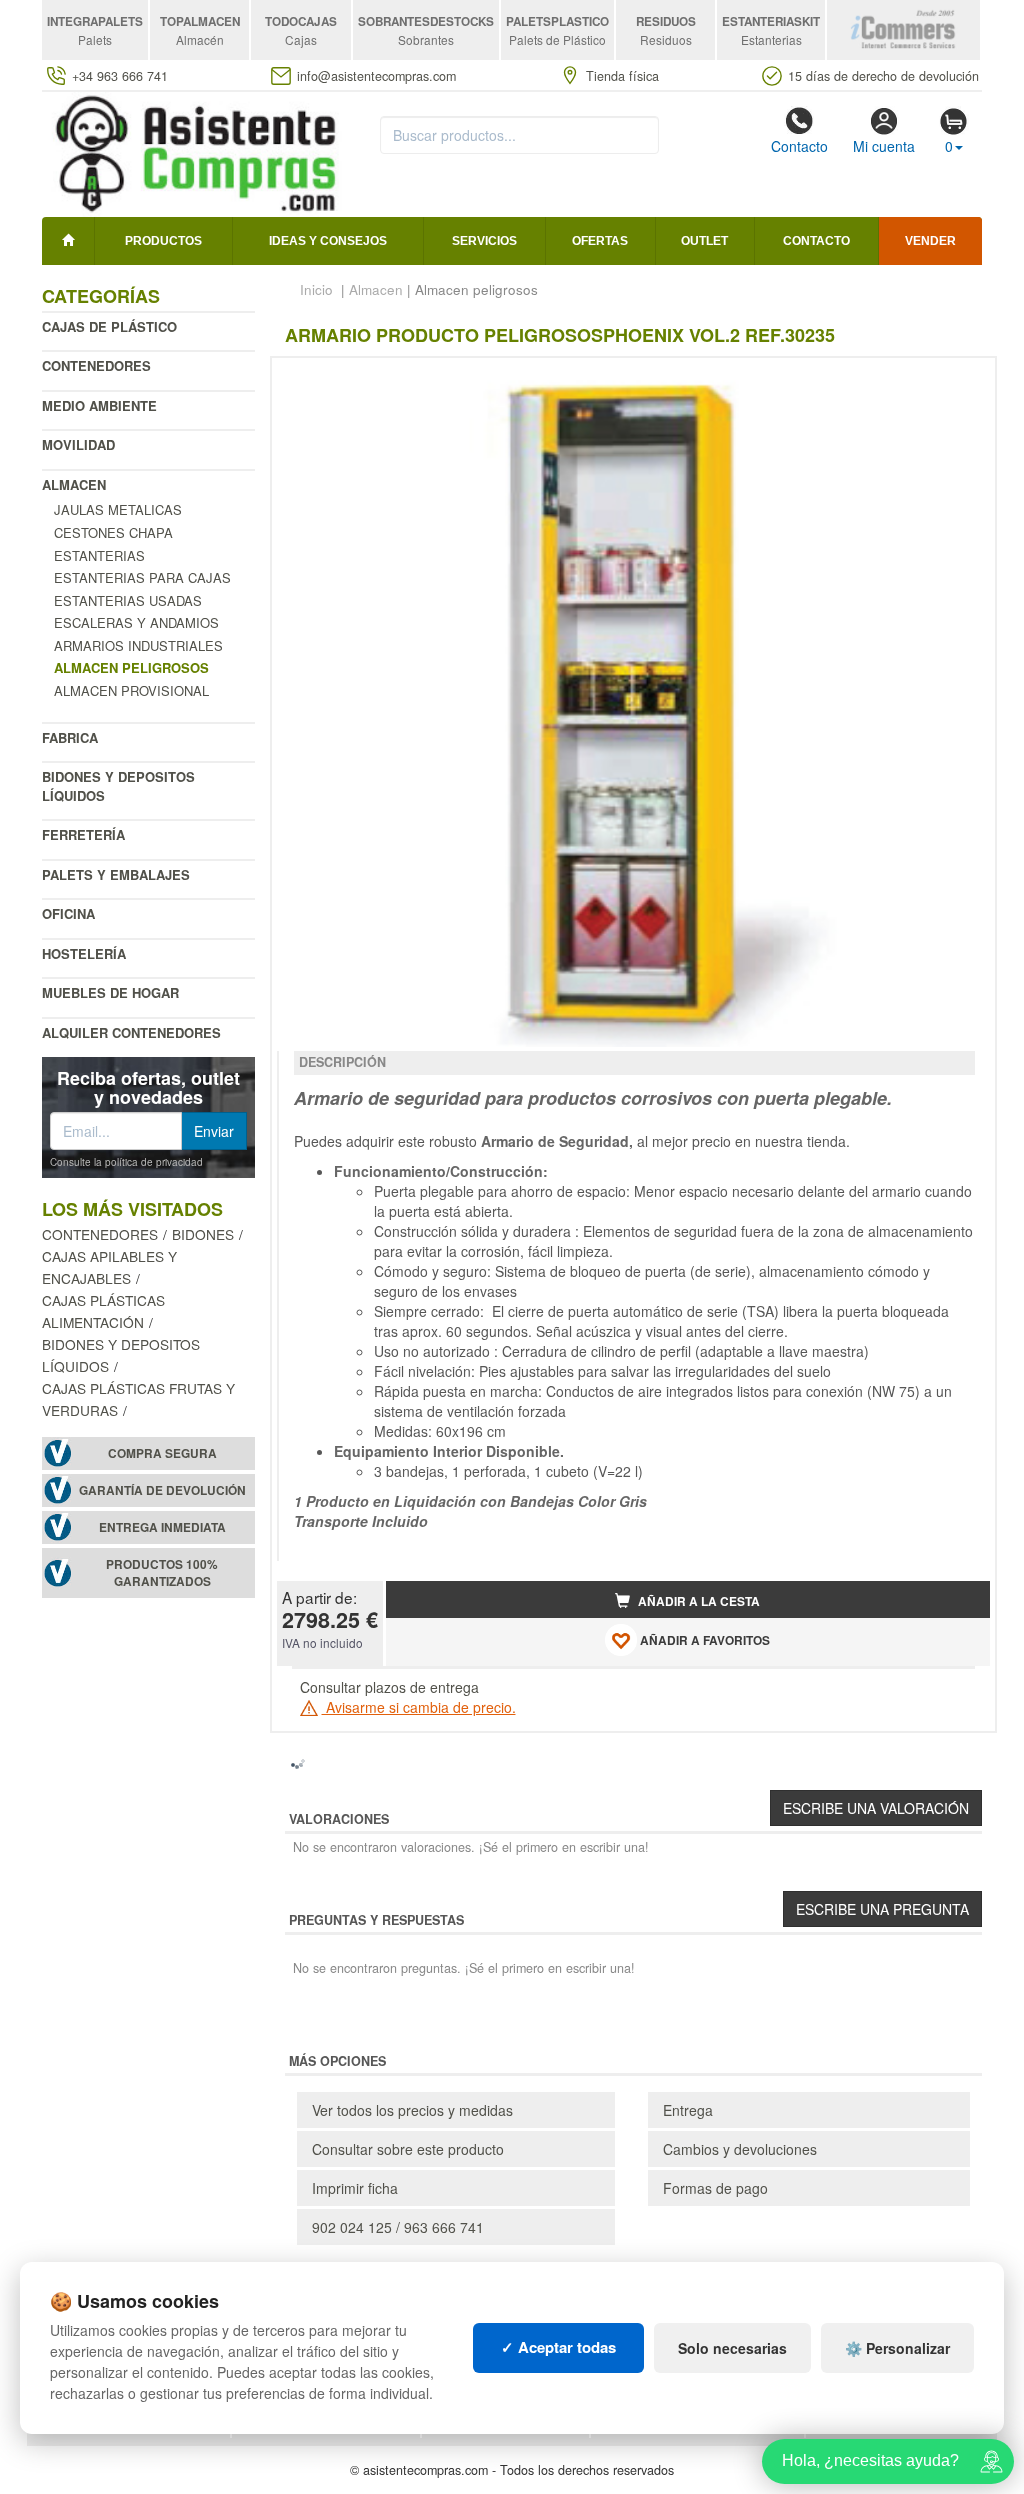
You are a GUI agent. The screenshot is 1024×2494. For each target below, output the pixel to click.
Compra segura (162, 1453)
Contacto (799, 146)
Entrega (688, 2110)
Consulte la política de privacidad (126, 1162)
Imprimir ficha (355, 2188)
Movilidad (78, 444)
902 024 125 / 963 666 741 (398, 2227)
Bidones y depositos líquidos (118, 786)
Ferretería (83, 834)
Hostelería (84, 953)
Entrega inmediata (162, 1527)
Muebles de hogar (110, 992)
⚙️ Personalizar (897, 2348)
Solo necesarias (732, 2348)
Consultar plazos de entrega (389, 1687)
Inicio (316, 289)
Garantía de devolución (162, 1490)
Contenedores (96, 365)
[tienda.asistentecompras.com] (196, 152)
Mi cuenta (884, 146)
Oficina (68, 913)
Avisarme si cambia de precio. (419, 1707)
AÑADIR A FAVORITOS (703, 1641)
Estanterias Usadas (128, 600)
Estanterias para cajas (142, 577)
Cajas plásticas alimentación (103, 1311)
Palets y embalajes (116, 874)
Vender (930, 241)
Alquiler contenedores (131, 1032)
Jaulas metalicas (118, 509)
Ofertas (600, 241)
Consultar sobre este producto (408, 2149)
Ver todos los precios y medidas (412, 2110)
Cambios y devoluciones (740, 2149)
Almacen (74, 484)
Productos (163, 241)
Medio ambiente (99, 405)
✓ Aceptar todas (558, 2347)
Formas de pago (715, 2188)
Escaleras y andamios (136, 622)
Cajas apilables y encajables (109, 1267)
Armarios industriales (138, 645)
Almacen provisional (131, 690)
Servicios (484, 241)
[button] (957, 381)
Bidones (203, 1234)
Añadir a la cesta (697, 1601)
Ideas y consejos (328, 241)
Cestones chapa (113, 532)
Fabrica (70, 737)
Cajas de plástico (109, 326)
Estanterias (99, 555)
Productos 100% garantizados (162, 1573)
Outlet (704, 241)
